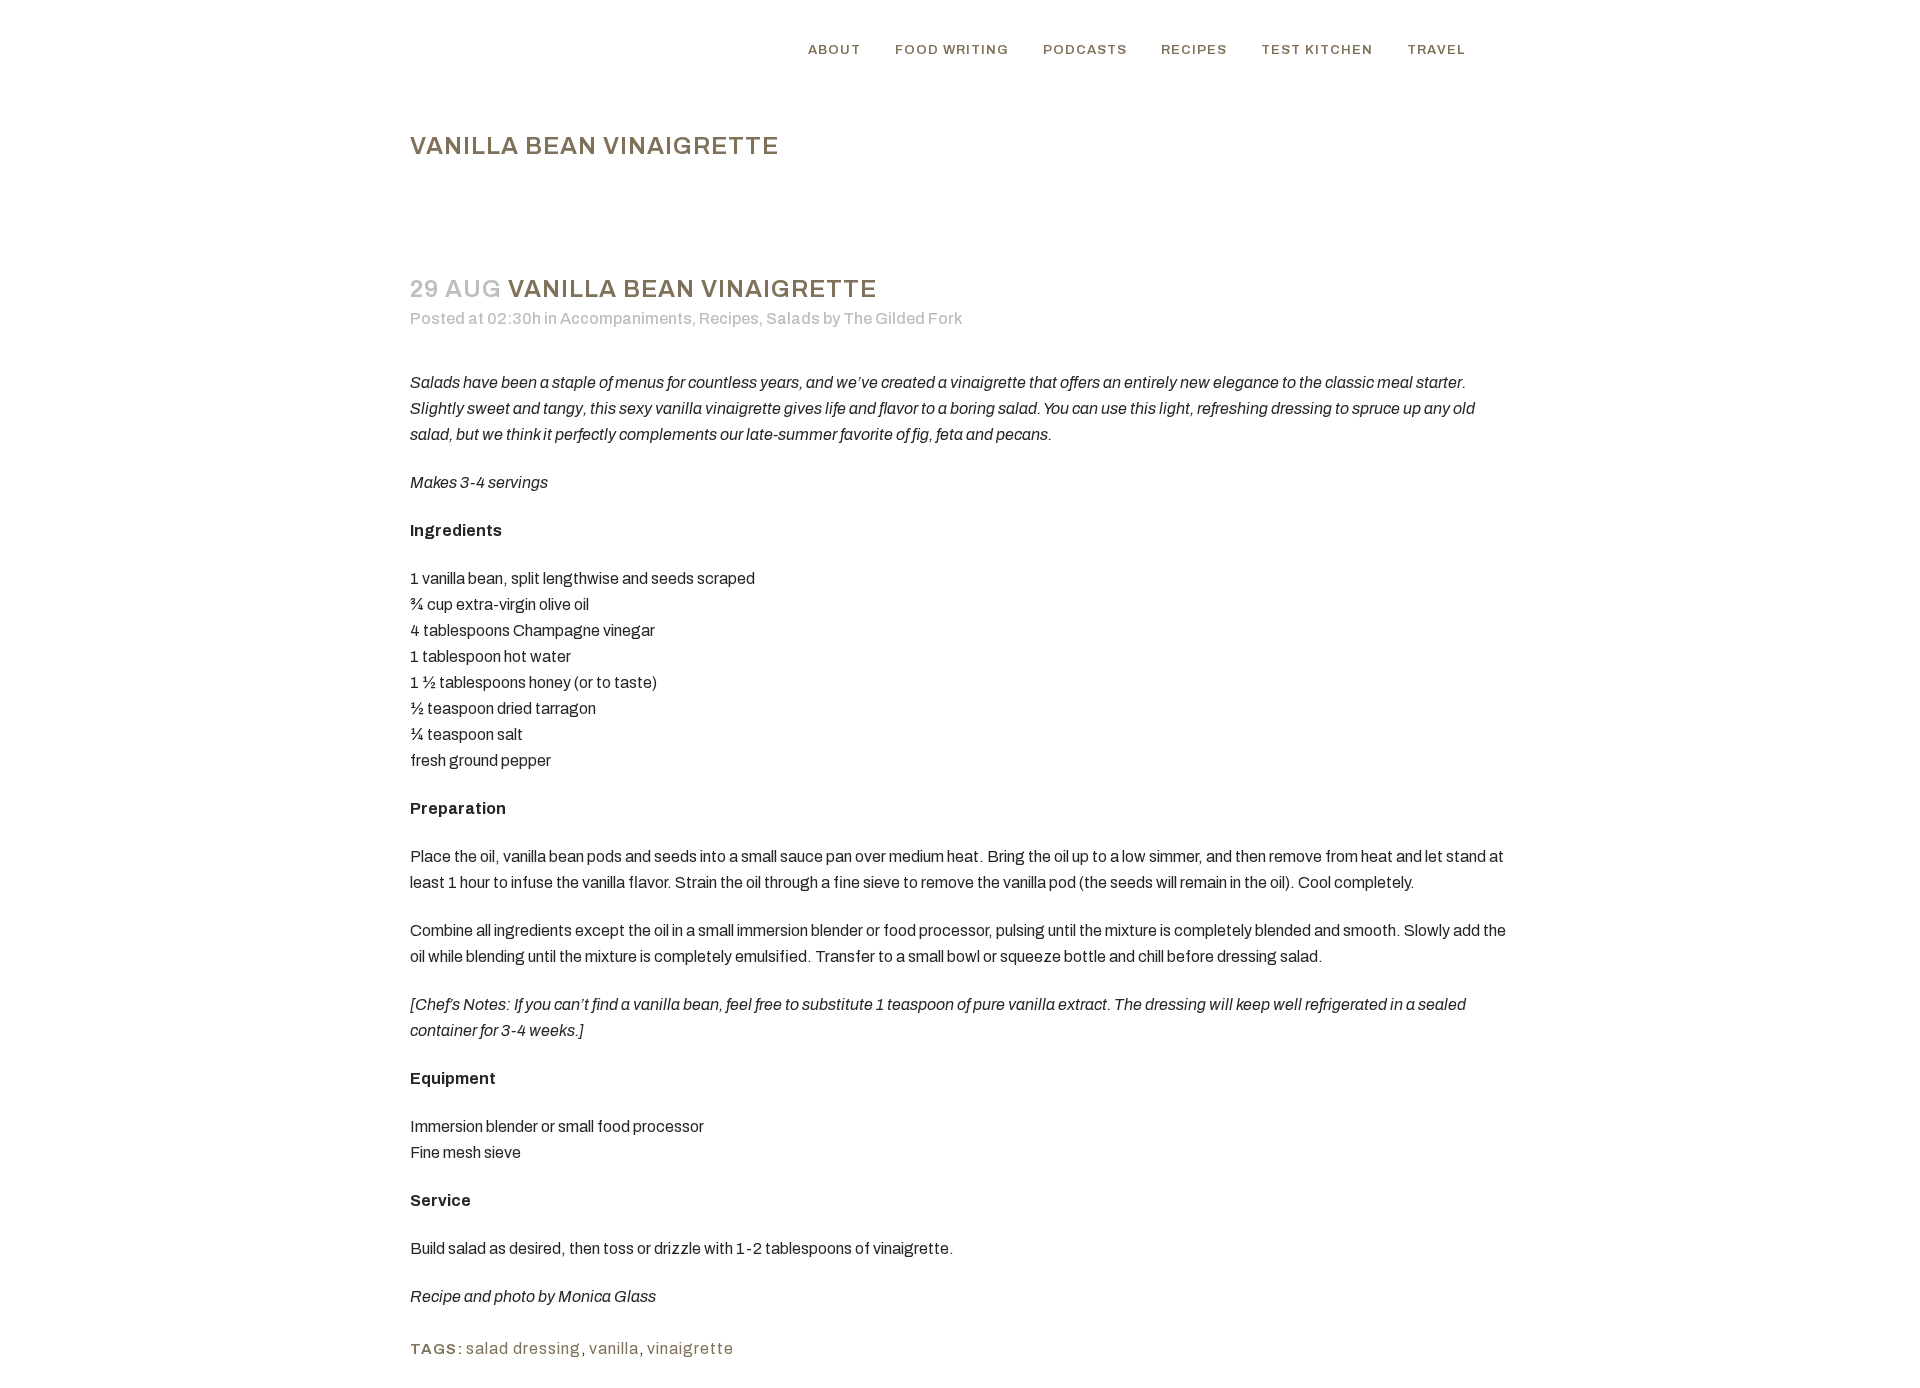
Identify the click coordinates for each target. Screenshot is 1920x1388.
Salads (793, 318)
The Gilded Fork (902, 318)
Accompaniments (626, 318)
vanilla (614, 1348)
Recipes (729, 318)
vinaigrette (690, 1348)
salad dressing (523, 1348)
